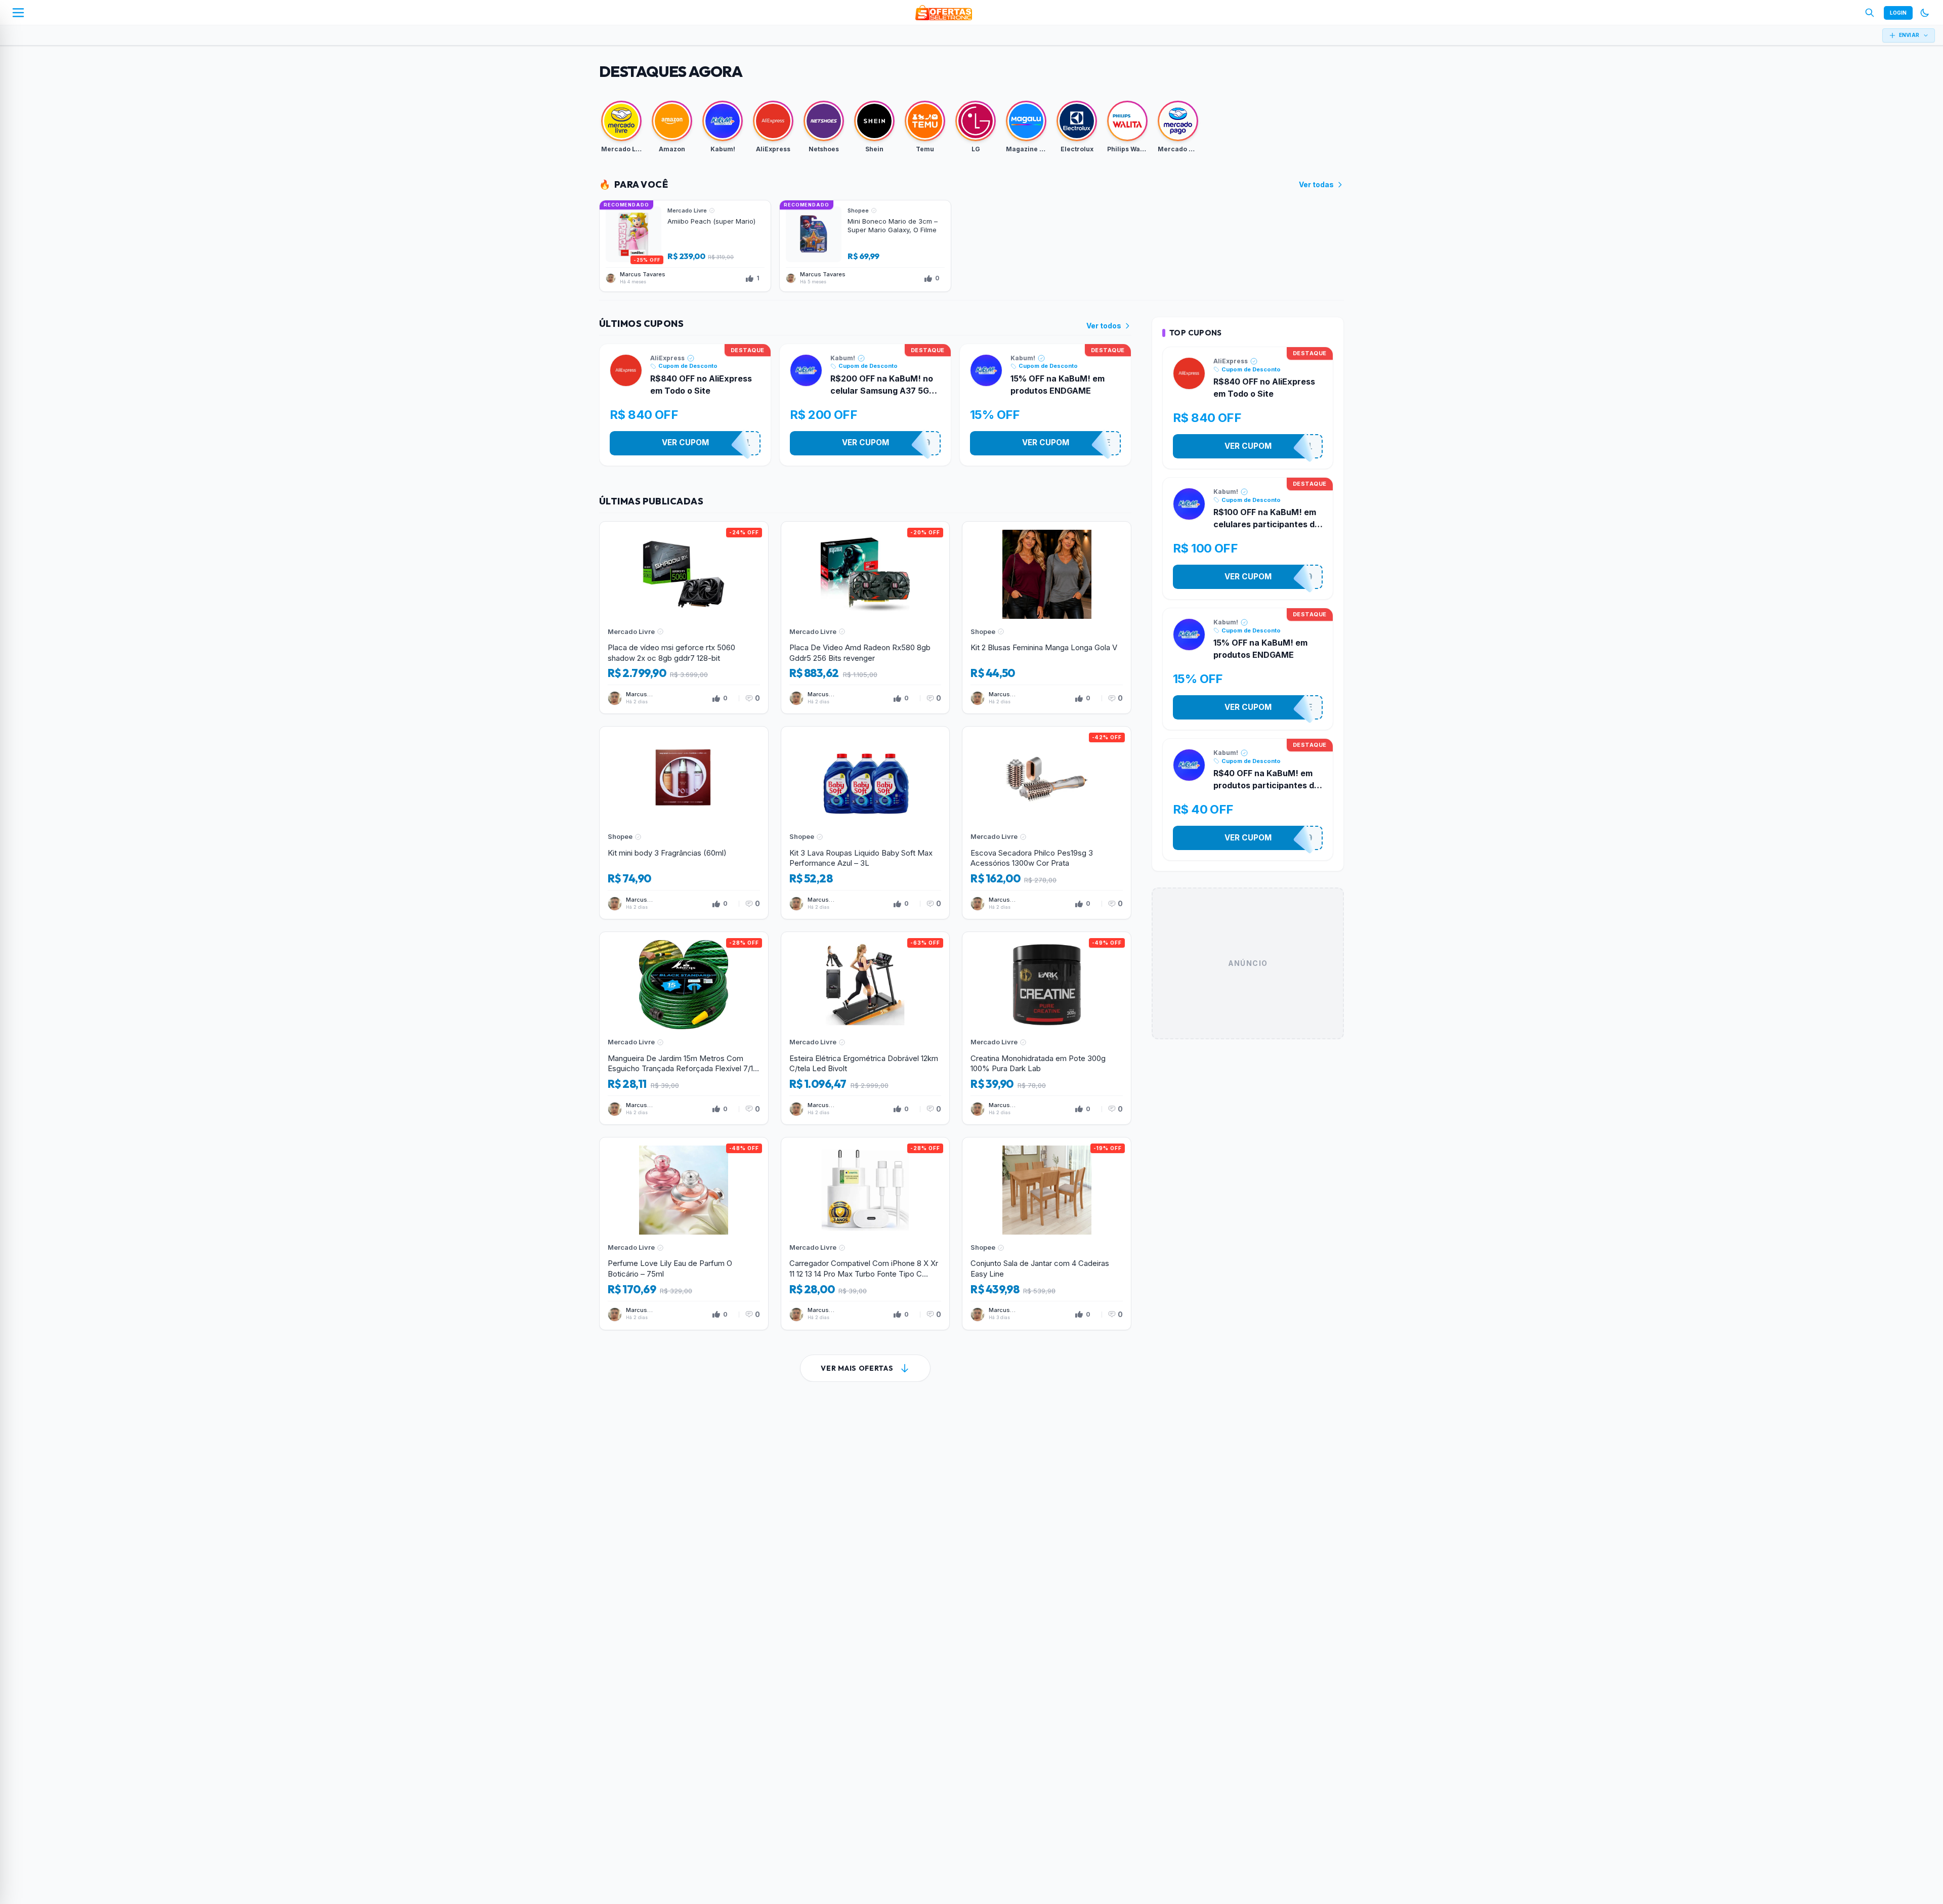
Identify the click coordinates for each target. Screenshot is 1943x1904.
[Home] (944, 13)
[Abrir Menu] (18, 13)
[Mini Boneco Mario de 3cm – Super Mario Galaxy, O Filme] (865, 246)
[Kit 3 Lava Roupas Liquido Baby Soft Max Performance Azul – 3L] (865, 823)
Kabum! (843, 358)
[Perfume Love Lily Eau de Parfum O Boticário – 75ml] (684, 1234)
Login (1898, 13)
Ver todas (1316, 184)
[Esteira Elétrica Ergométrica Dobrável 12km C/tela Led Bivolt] (865, 1028)
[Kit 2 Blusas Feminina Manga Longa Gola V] (1047, 618)
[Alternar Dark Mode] (1925, 13)
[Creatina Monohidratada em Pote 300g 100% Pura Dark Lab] (1047, 1028)
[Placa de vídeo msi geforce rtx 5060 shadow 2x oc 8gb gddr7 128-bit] (684, 618)
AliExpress (667, 358)
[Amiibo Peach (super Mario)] (685, 246)
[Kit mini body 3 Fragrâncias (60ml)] (684, 823)
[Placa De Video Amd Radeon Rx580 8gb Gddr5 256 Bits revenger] (865, 618)
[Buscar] (1870, 13)
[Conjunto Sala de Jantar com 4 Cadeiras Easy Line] (1047, 1234)
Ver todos (1104, 326)
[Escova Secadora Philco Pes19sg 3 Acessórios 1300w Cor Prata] (1047, 823)
